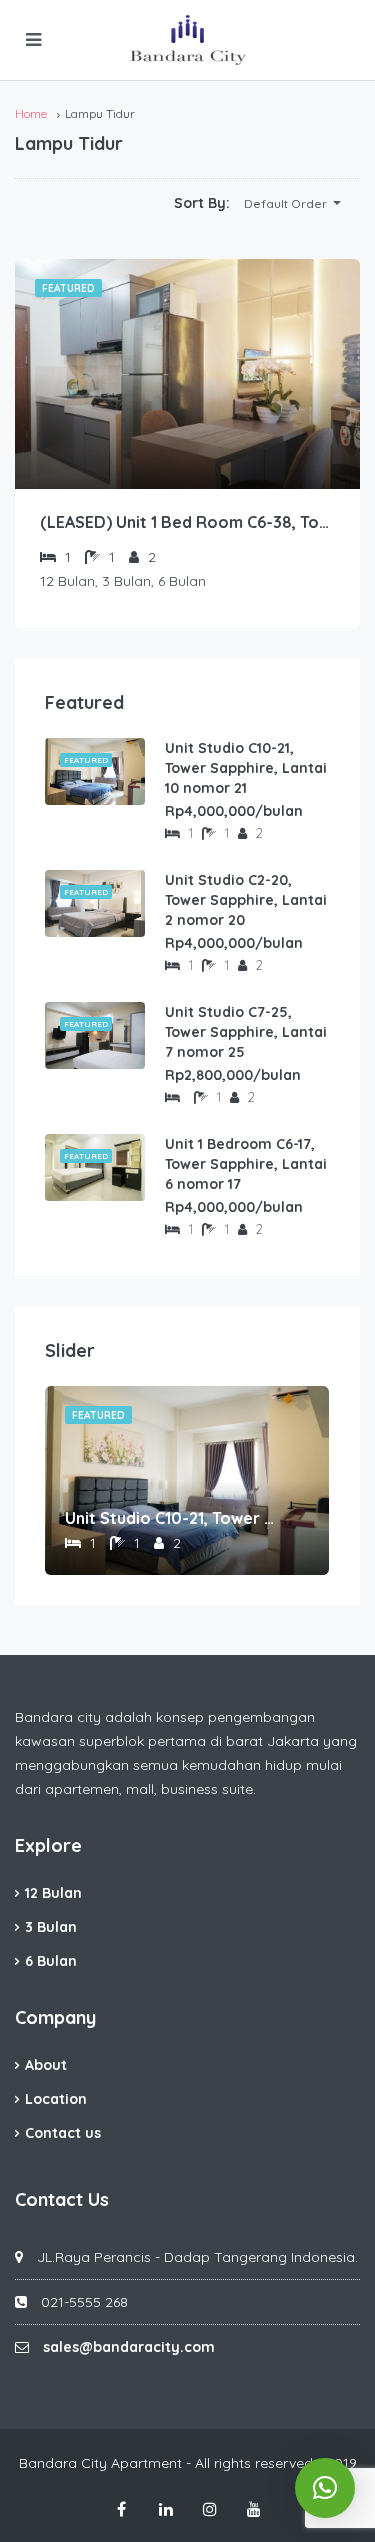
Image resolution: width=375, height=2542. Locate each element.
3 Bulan (51, 1927)
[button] (292, 204)
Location (56, 2099)
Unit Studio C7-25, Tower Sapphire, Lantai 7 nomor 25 (246, 1032)
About (46, 2065)
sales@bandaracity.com (129, 2347)
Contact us (63, 2133)
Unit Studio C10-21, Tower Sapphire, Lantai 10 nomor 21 (246, 768)
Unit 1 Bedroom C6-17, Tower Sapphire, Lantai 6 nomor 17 (246, 1164)
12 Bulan (53, 1893)
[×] (325, 2488)
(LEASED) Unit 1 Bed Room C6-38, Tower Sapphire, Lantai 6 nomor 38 (187, 522)
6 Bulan (51, 1961)
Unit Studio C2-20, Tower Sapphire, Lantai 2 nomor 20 (246, 900)
